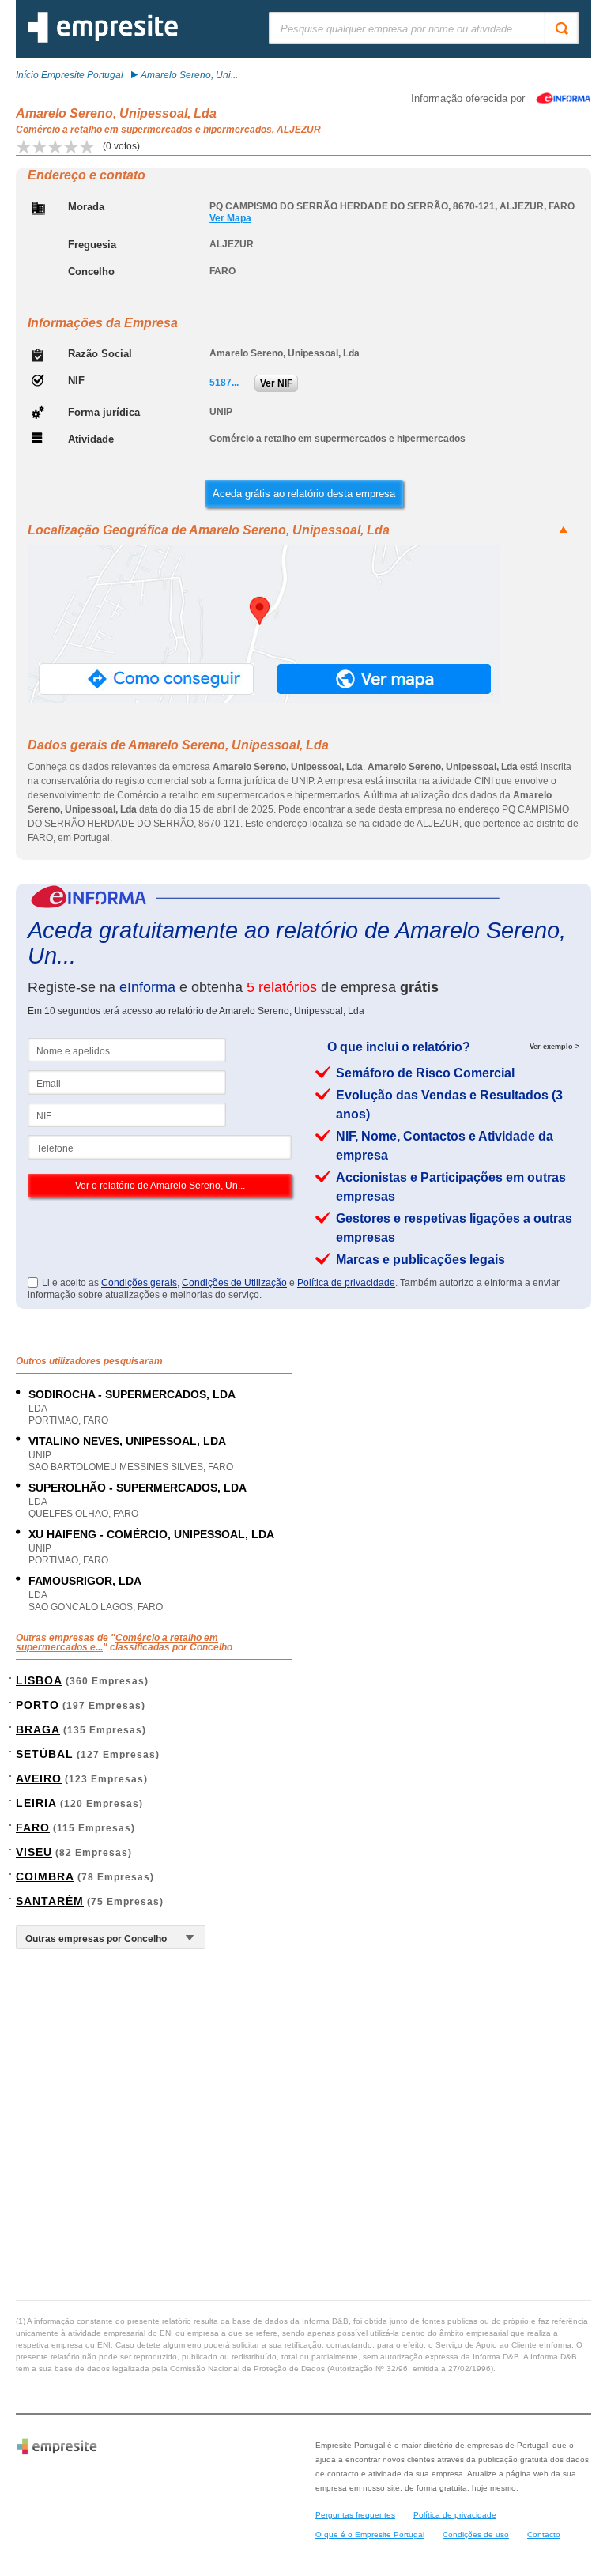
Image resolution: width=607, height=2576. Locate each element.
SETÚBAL (45, 1754)
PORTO (38, 1705)
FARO (33, 1827)
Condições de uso (476, 2535)
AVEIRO (39, 1778)
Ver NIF (276, 383)
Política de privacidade (346, 1283)
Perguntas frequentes (355, 2515)
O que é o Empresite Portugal (370, 2535)
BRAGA (38, 1729)
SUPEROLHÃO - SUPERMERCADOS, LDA (138, 1488)
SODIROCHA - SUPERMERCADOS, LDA (132, 1394)
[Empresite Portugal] (103, 40)
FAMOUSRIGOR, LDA (85, 1581)
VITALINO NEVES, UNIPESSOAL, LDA (127, 1441)
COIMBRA (45, 1876)
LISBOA (39, 1680)
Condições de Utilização (234, 1283)
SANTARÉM (50, 1901)
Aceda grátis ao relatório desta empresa (304, 494)
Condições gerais (139, 1283)
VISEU (34, 1852)
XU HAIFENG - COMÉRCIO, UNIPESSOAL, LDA (151, 1534)
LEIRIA (36, 1803)
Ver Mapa (230, 218)
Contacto (544, 2535)
